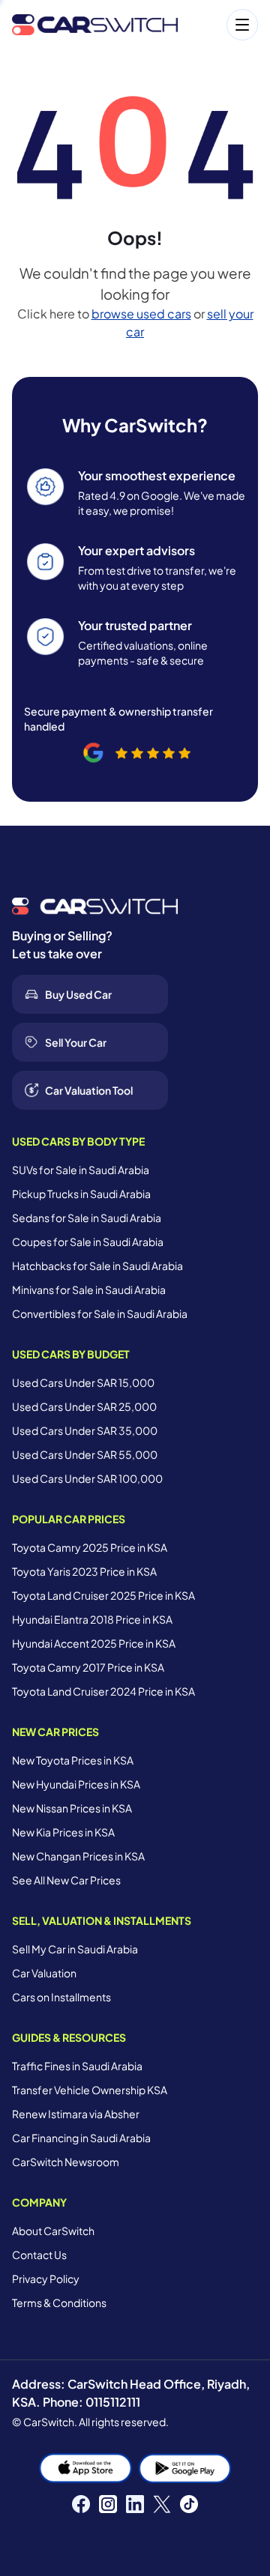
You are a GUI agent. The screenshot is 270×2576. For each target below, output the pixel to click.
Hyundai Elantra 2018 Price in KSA (92, 1619)
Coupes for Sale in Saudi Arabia (88, 1242)
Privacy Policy (46, 2279)
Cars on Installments (61, 1997)
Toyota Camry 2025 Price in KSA (90, 1547)
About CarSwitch (53, 2231)
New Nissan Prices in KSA (72, 1808)
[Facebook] (81, 2504)
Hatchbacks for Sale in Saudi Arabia (97, 1266)
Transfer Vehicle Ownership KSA (90, 2090)
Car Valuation (44, 1973)
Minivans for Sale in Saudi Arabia (89, 1289)
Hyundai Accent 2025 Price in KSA (94, 1643)
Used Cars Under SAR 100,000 (87, 1478)
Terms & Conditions (59, 2303)
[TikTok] (189, 2504)
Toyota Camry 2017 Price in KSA (88, 1667)
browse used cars (141, 314)
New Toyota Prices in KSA (73, 1760)
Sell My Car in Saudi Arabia (75, 1949)
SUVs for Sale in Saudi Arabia (81, 1170)
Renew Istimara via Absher (76, 2114)
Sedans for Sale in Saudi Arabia (87, 1218)
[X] (162, 2504)
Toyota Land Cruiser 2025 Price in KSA (103, 1595)
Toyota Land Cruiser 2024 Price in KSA (103, 1691)
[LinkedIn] (135, 2504)
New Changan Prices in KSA (78, 1856)
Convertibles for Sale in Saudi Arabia (100, 1313)
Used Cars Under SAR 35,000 (85, 1430)
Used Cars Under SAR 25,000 (84, 1406)
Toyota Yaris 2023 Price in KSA (84, 1571)
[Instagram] (108, 2504)
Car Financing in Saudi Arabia (81, 2138)
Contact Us (39, 2255)
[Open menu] (225, 25)
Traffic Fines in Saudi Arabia (77, 2066)
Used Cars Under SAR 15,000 (83, 1382)
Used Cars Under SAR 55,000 (85, 1454)
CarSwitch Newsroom (66, 2162)
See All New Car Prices (66, 1880)
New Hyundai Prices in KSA (76, 1784)
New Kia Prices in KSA (63, 1832)
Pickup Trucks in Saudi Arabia (81, 1194)
